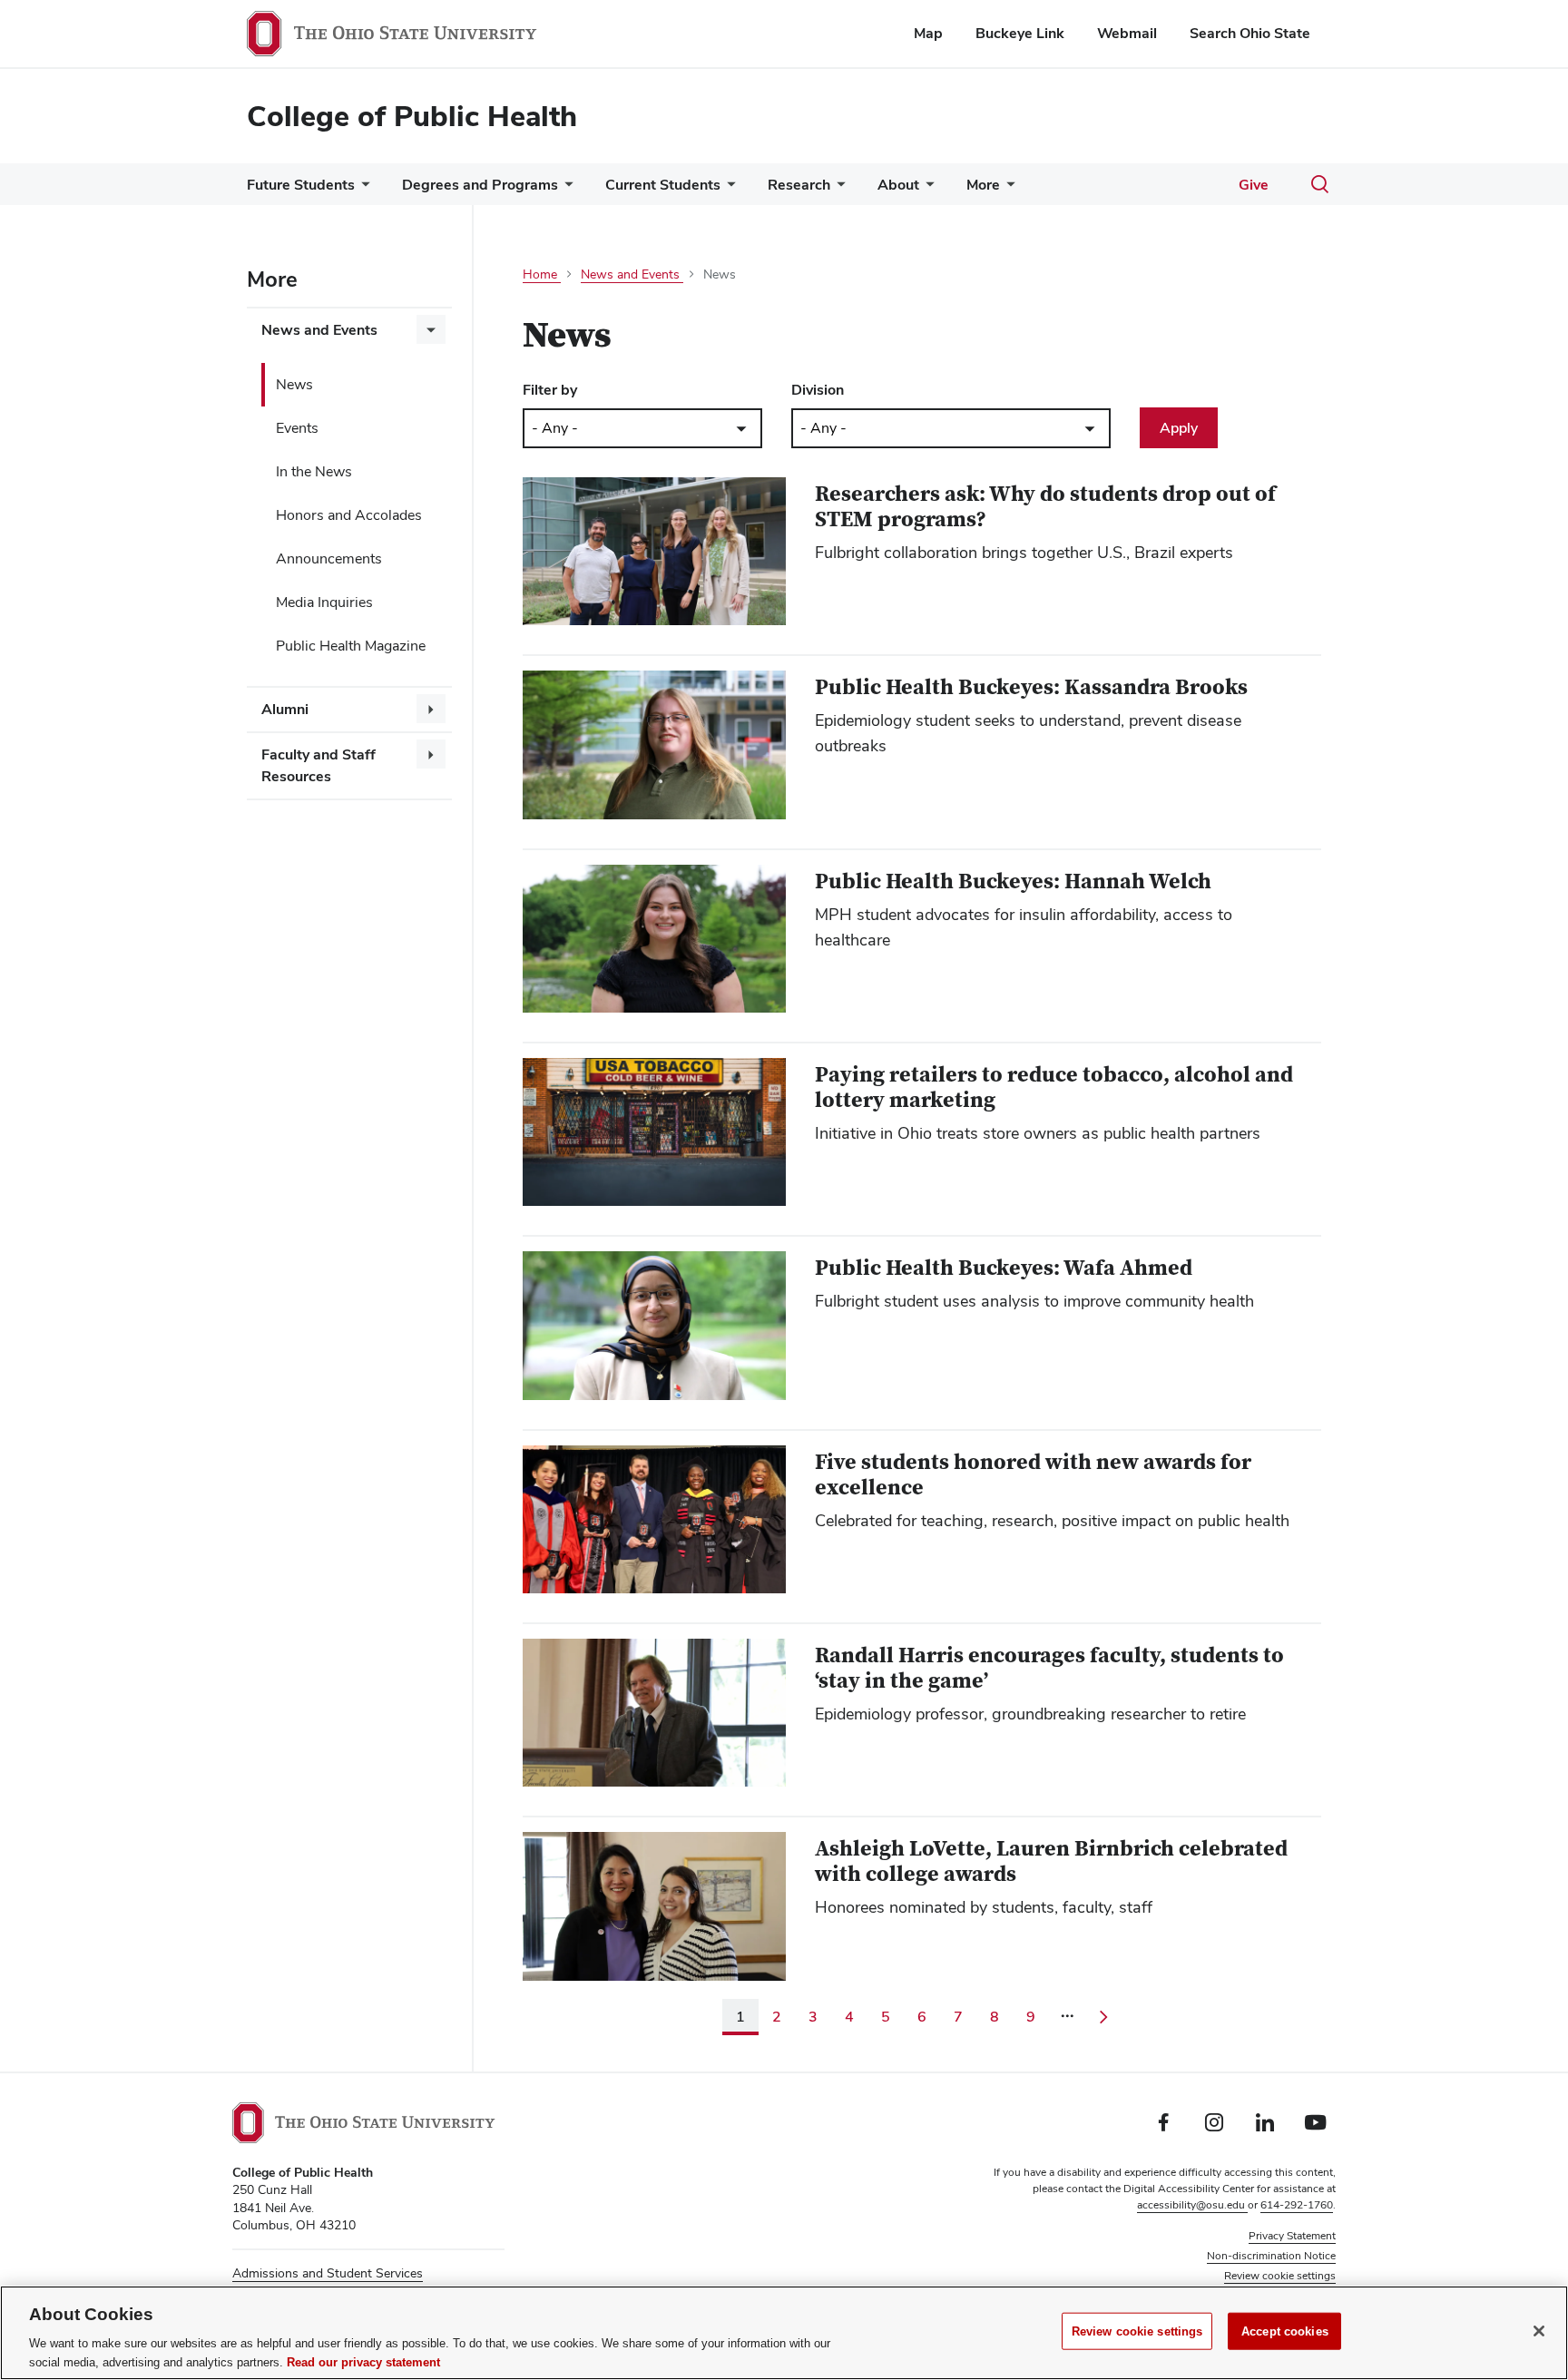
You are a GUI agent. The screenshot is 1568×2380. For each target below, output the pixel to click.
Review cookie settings (1137, 2331)
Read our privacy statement (363, 2361)
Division (818, 390)
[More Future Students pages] (362, 189)
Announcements (329, 558)
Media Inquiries (324, 602)
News (294, 384)
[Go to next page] (1103, 2017)
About (898, 185)
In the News (314, 471)
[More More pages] (1007, 189)
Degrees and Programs (480, 185)
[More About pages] (926, 189)
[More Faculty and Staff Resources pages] (431, 754)
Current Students (663, 185)
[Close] (1539, 2331)
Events (297, 428)
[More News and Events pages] (431, 329)
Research (799, 185)
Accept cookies (1285, 2331)
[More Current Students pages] (728, 189)
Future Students (301, 185)
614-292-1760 (1297, 2205)
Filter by (550, 390)
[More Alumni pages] (431, 709)
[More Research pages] (838, 189)
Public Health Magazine (351, 646)
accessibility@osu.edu (1192, 2205)
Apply (1179, 428)
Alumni (285, 709)
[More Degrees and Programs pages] (565, 189)
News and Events (319, 330)
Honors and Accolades (349, 515)
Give (1254, 185)
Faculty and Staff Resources (318, 765)
